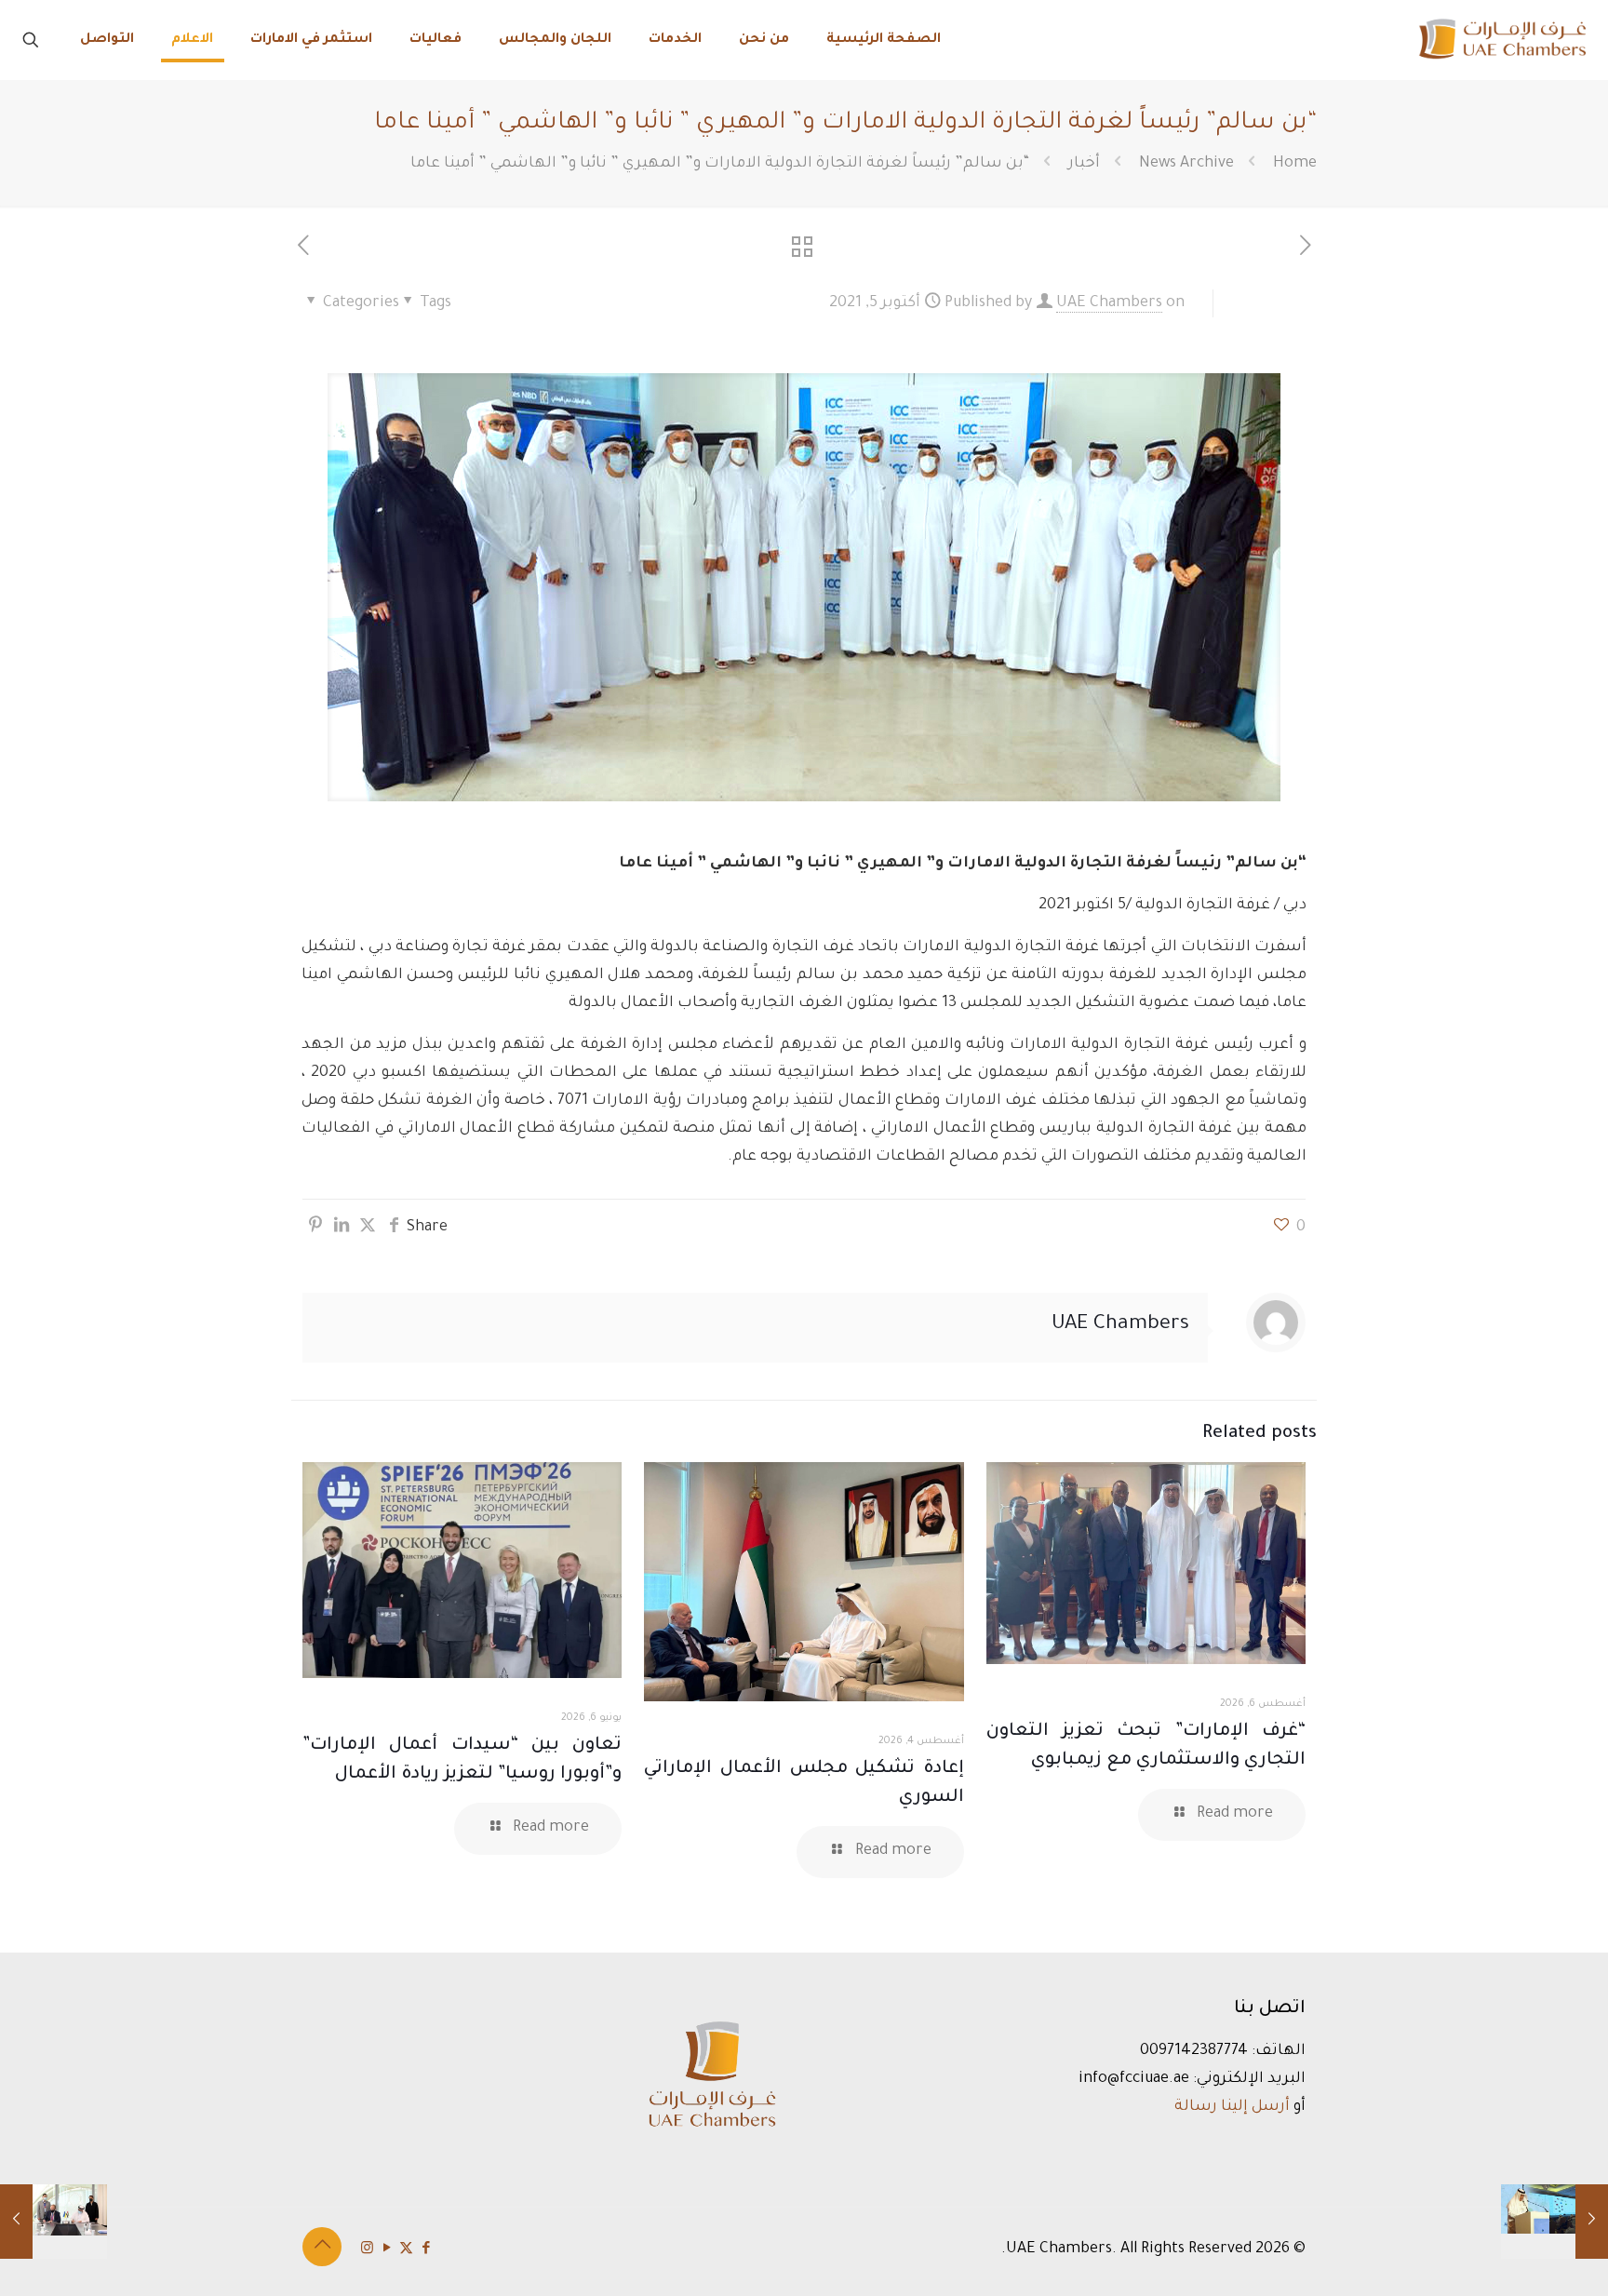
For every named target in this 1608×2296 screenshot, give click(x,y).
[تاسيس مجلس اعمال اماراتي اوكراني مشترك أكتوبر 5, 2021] (54, 2222)
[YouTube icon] (387, 2250)
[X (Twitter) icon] (406, 2250)
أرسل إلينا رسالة (1232, 2107)
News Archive (1186, 164)
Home (1295, 164)
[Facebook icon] (426, 2250)
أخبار (1084, 164)
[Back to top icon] (322, 2247)
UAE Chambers (1109, 303)
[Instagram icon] (367, 2250)
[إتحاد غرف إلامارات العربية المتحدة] (1501, 40)
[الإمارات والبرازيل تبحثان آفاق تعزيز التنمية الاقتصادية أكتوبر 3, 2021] (1554, 2222)
